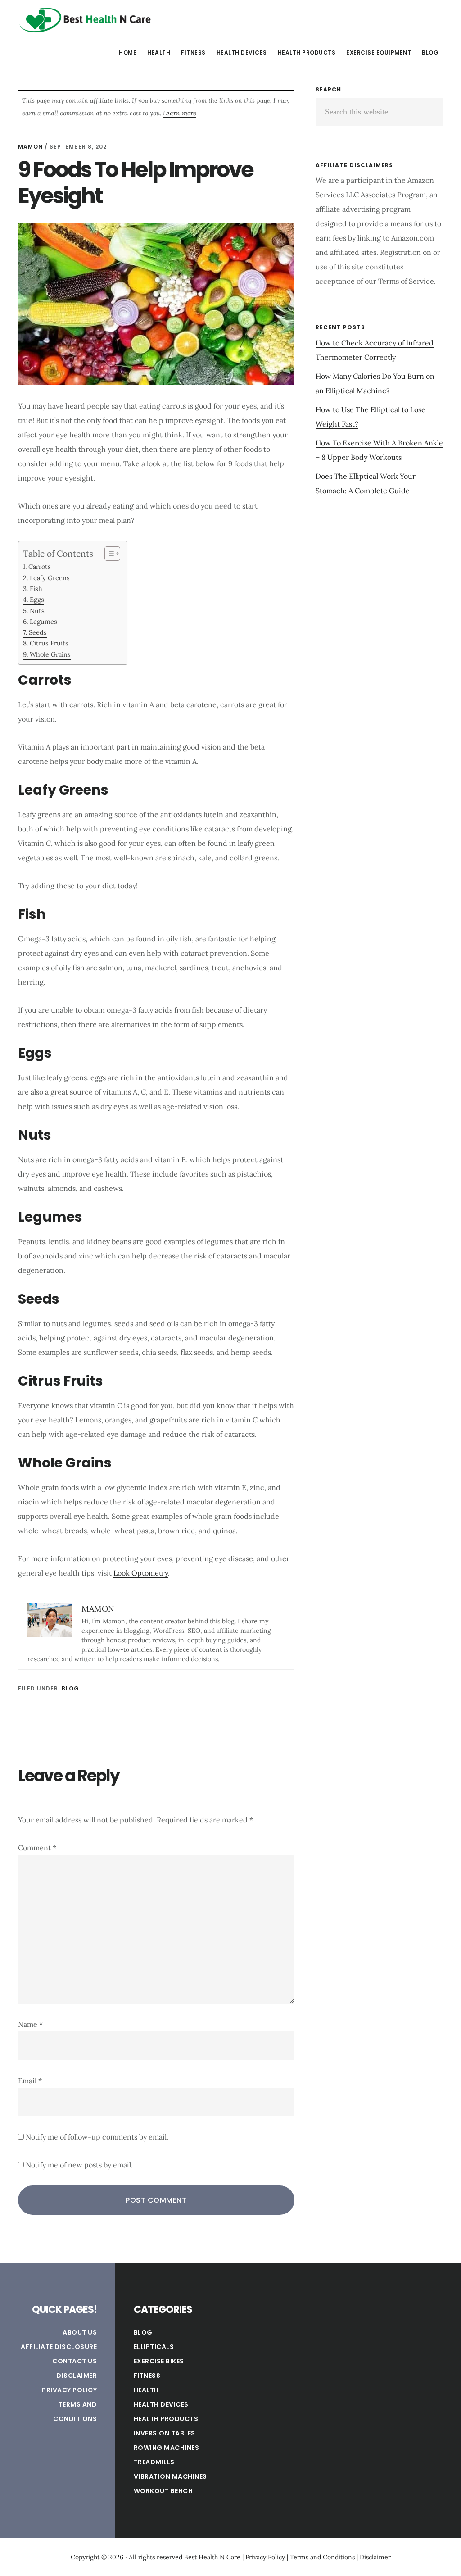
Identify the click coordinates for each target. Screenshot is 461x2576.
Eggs (37, 599)
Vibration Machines (170, 2476)
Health (146, 2390)
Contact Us (75, 2361)
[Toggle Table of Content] (108, 554)
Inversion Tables (165, 2433)
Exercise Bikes (159, 2361)
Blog (70, 1688)
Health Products (166, 2419)
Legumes (43, 621)
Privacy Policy (69, 2390)
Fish (36, 588)
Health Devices (161, 2404)
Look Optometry (141, 1573)
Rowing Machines (167, 2448)
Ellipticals (154, 2347)
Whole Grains (50, 654)
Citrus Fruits (49, 643)
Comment (37, 1848)
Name (30, 2024)
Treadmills (154, 2462)
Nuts (37, 611)
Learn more (180, 113)
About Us (80, 2332)
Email (30, 2081)
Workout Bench (163, 2491)
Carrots (40, 566)
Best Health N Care (86, 20)
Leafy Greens (50, 578)
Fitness (147, 2376)
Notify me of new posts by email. (79, 2165)
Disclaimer (77, 2376)
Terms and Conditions (322, 2557)
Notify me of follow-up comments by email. (97, 2137)
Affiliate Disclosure (59, 2347)
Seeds (38, 632)
